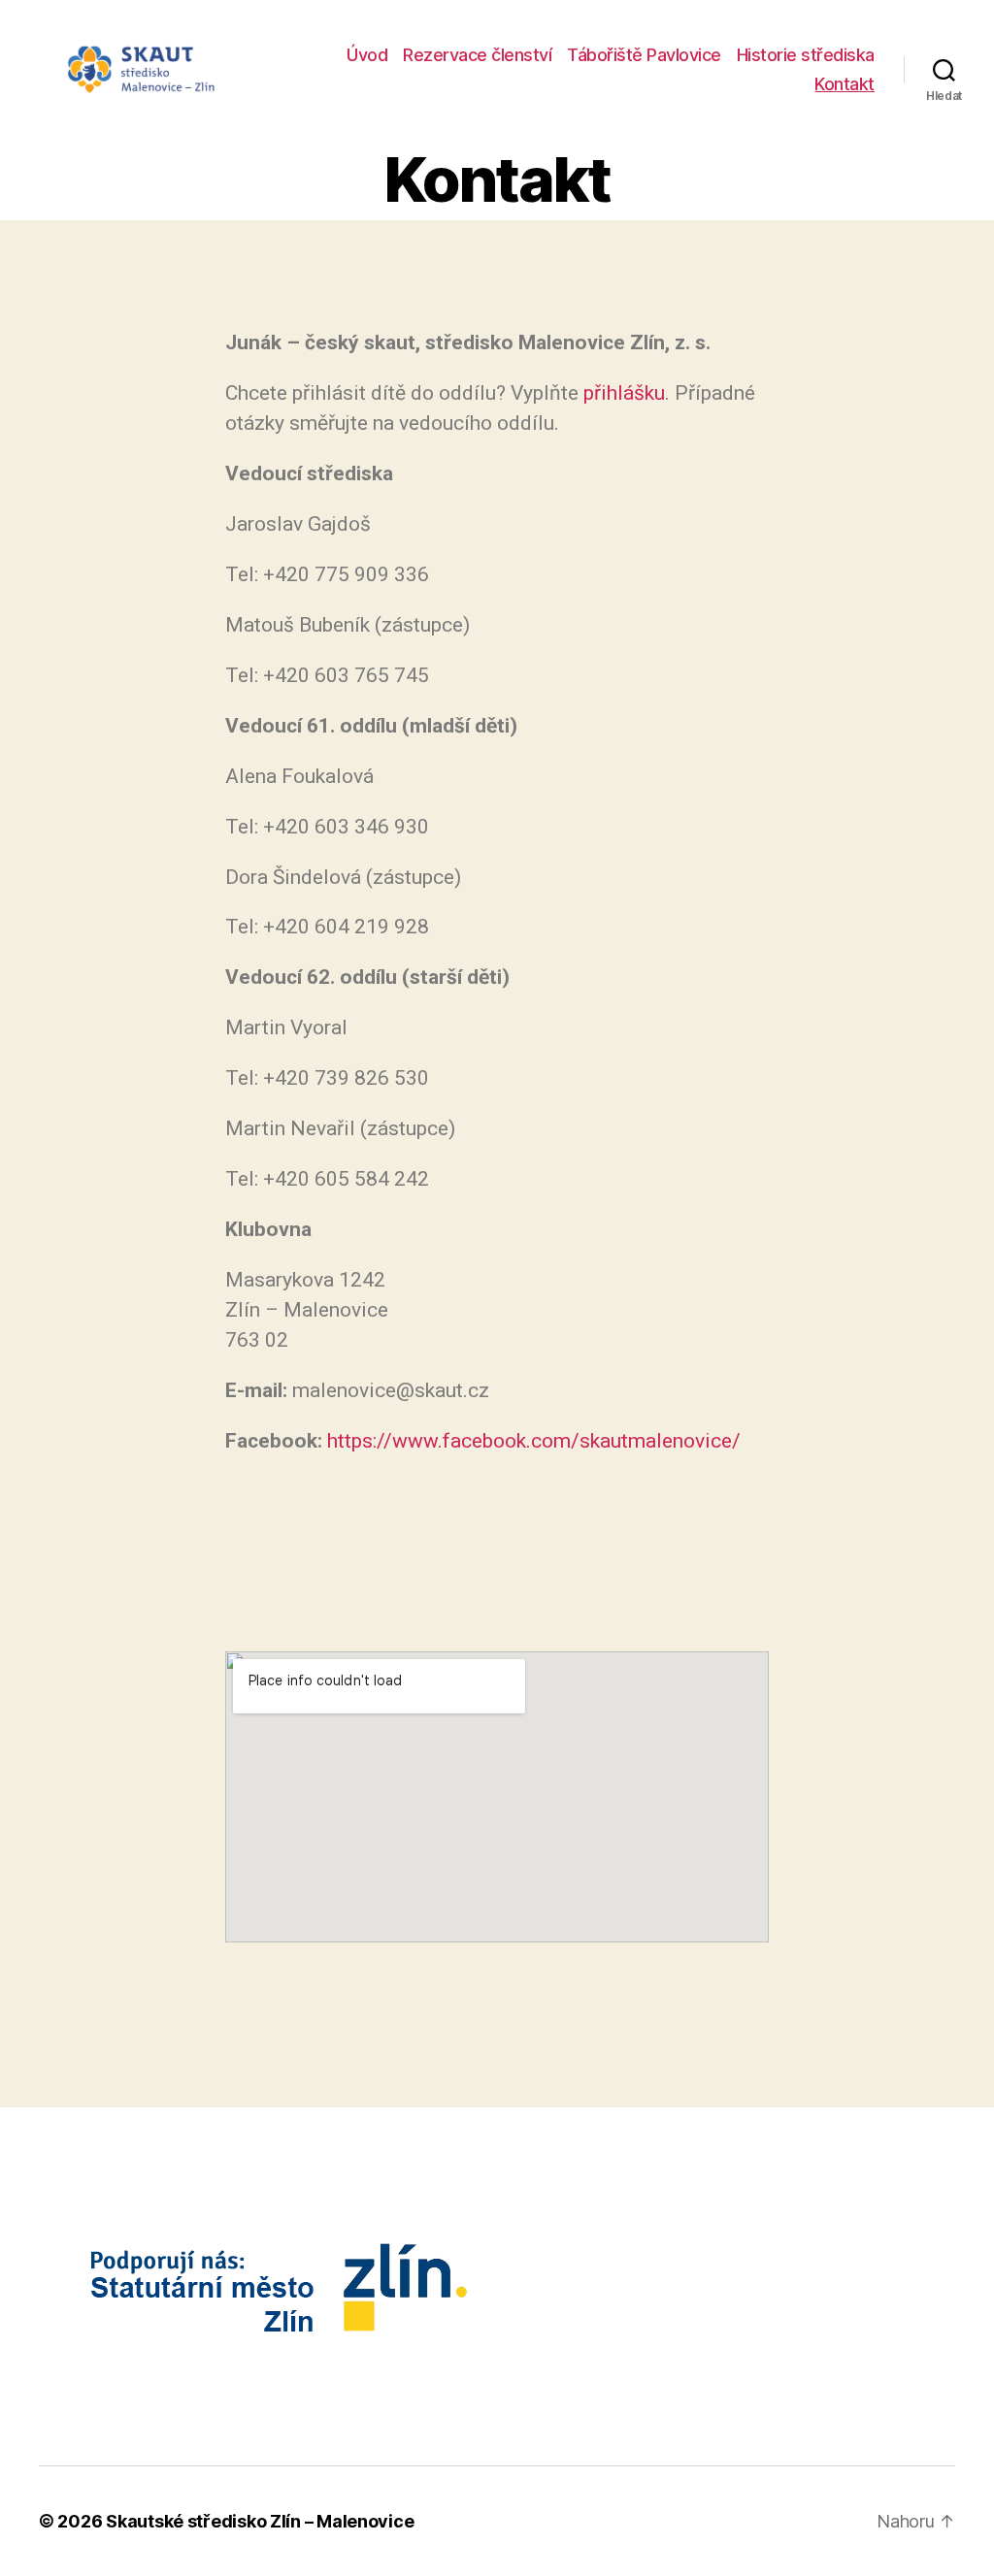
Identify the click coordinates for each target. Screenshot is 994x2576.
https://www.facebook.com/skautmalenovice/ (534, 1441)
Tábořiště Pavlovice (644, 55)
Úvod (367, 55)
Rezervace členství (477, 55)
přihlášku (624, 393)
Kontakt (845, 84)
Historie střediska (806, 55)
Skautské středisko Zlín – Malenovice (260, 2521)
